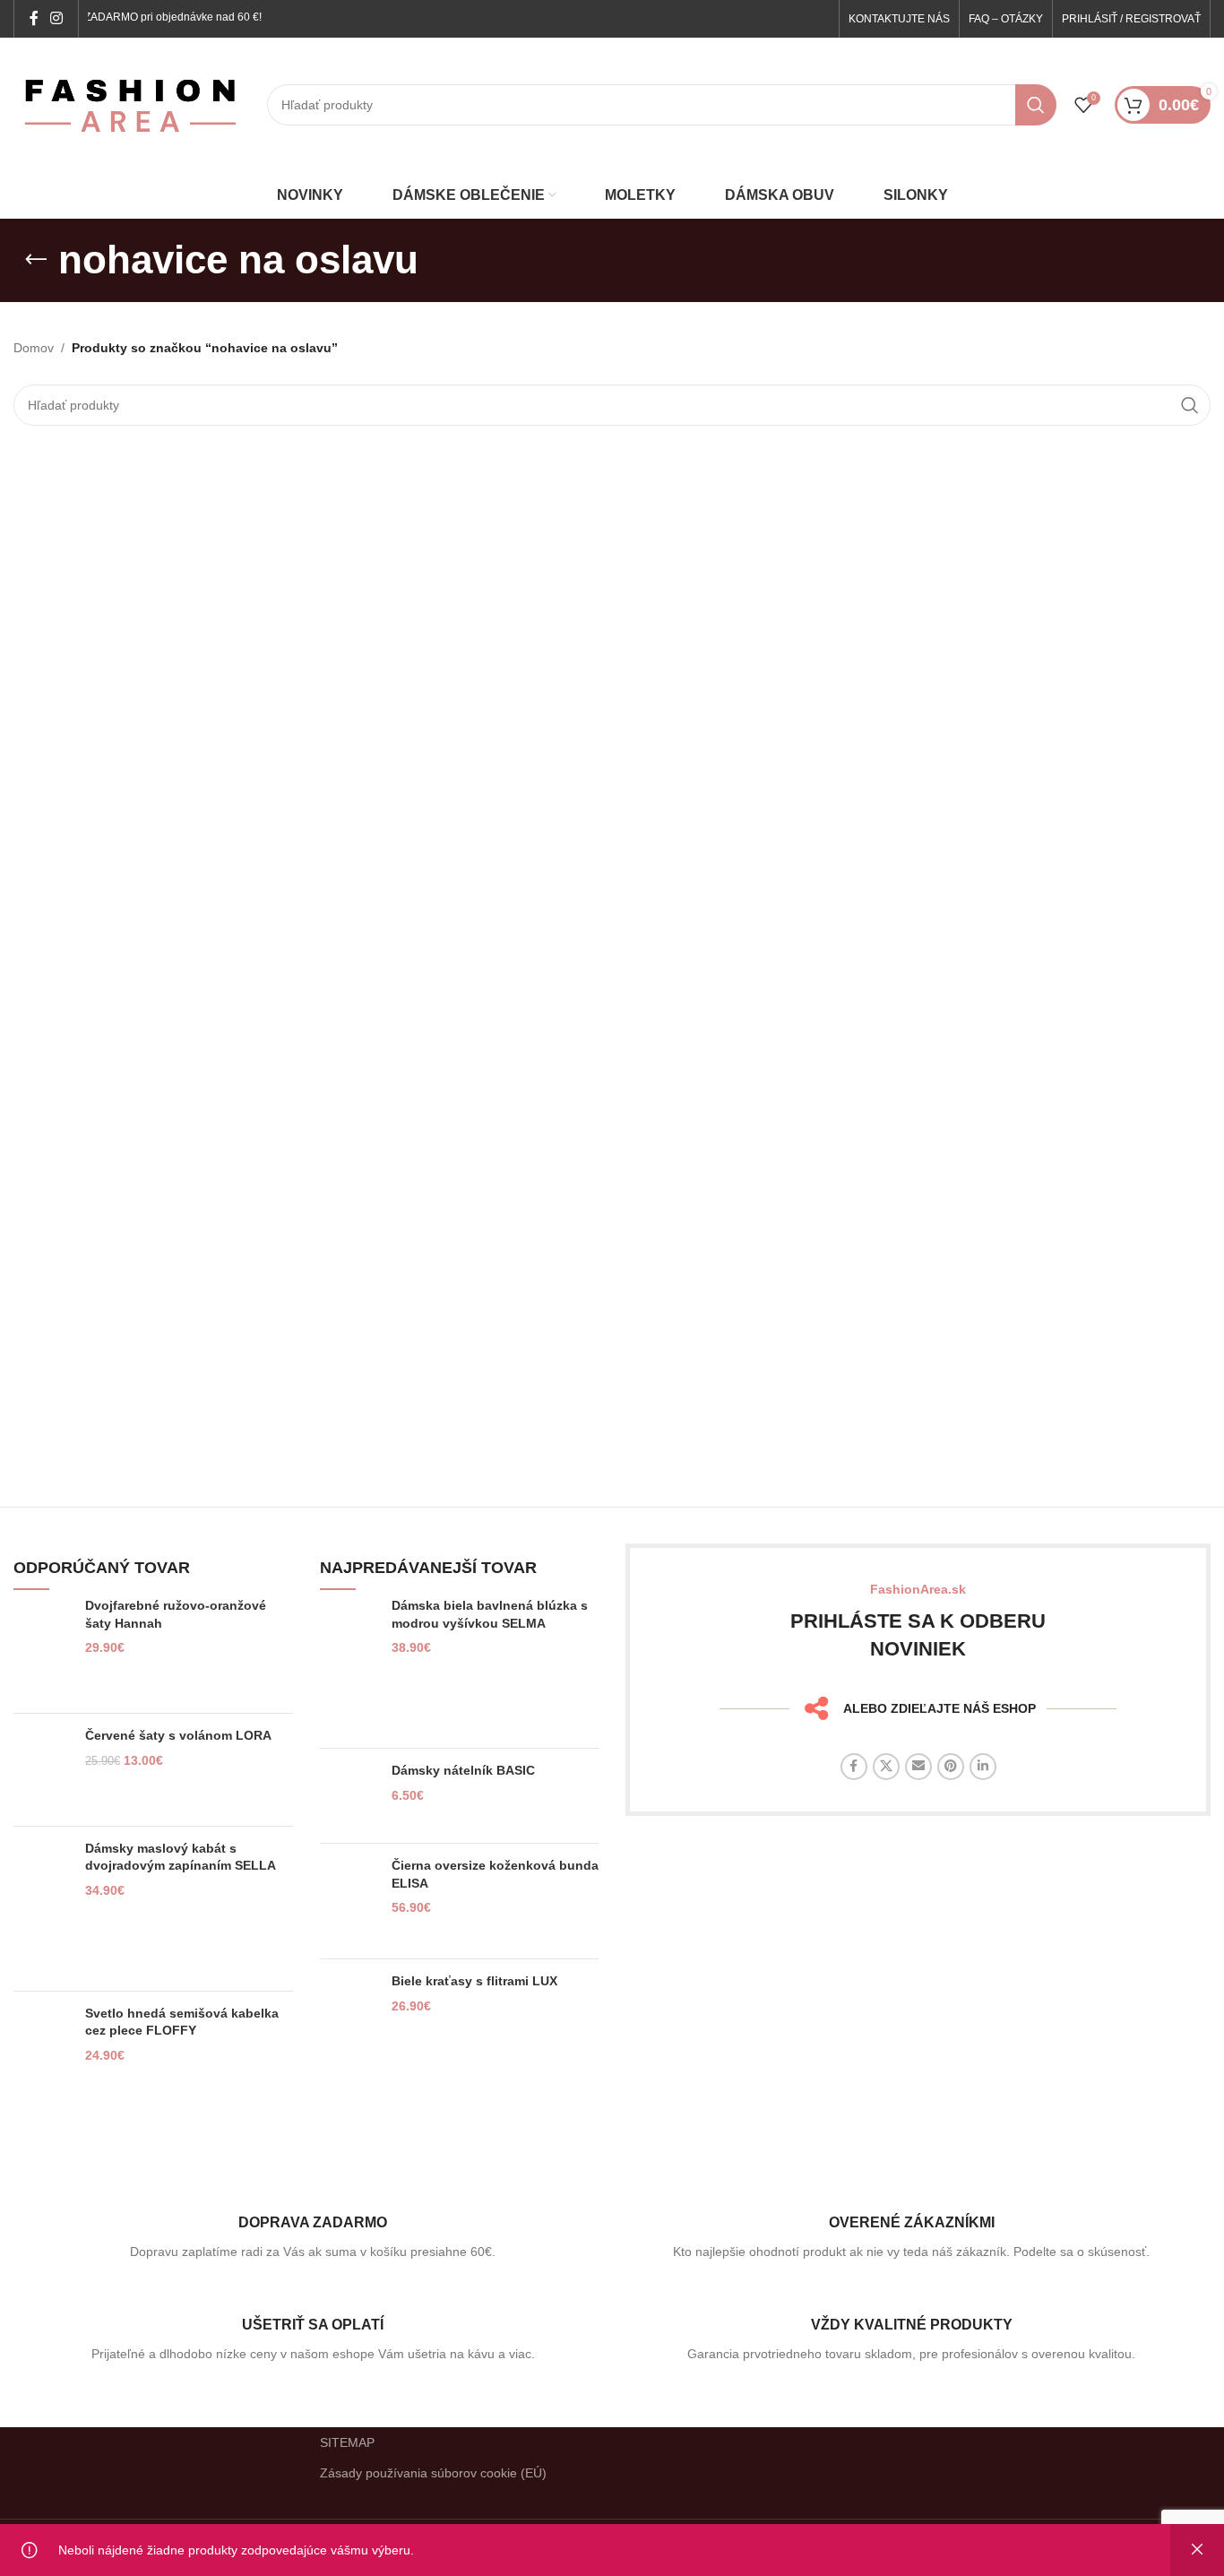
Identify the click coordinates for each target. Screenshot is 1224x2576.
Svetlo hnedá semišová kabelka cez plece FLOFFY (182, 2022)
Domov (34, 348)
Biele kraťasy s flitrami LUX (474, 1981)
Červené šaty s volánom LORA (178, 1735)
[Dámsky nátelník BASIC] (349, 1796)
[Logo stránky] (131, 104)
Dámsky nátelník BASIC (463, 1770)
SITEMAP (347, 2442)
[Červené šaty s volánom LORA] (43, 1769)
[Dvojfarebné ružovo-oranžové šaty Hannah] (43, 1648)
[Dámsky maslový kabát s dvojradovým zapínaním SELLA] (43, 1909)
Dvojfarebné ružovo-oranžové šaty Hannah (176, 1614)
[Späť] (36, 260)
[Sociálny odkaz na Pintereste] (951, 1767)
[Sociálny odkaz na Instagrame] (56, 18)
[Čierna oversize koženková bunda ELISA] (349, 1901)
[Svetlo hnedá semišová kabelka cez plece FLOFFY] (43, 2058)
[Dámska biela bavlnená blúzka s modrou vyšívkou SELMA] (349, 1666)
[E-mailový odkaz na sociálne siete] (918, 1767)
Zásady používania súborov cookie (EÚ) (433, 2473)
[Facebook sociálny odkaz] (34, 18)
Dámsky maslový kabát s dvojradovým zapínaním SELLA (181, 1857)
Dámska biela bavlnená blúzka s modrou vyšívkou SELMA (490, 1614)
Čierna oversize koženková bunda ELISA (495, 1874)
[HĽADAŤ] (1036, 105)
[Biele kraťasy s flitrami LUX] (349, 2008)
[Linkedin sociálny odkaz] (983, 1767)
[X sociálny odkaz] (886, 1767)
